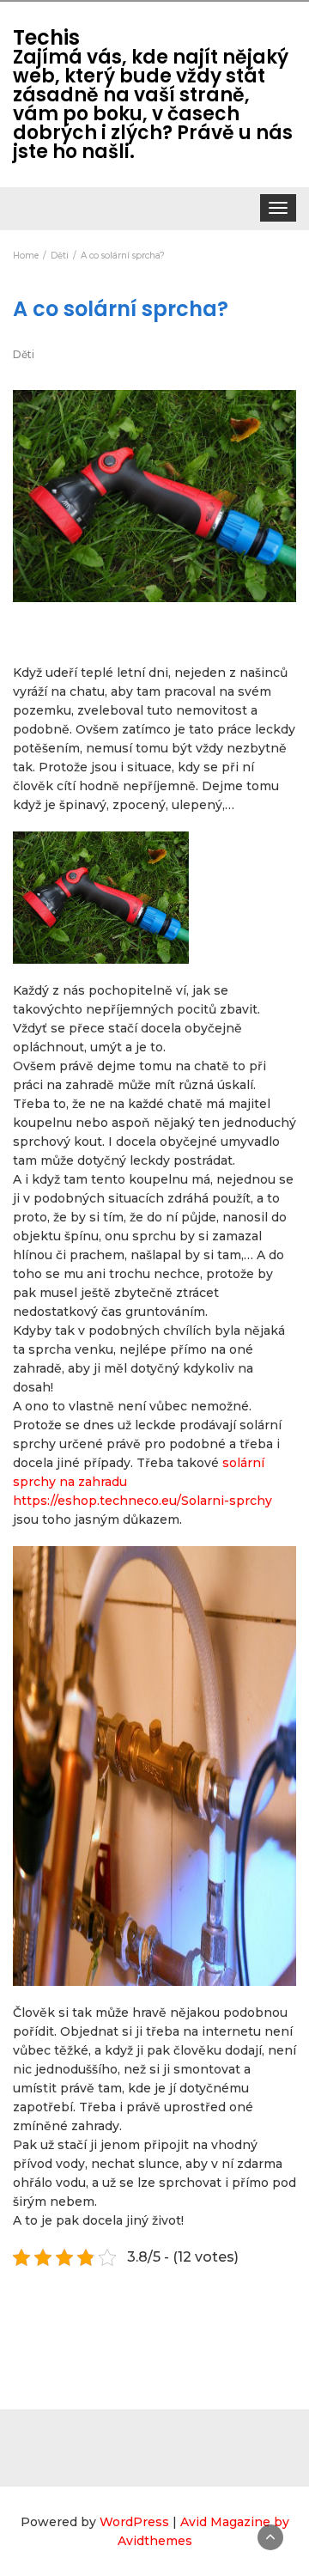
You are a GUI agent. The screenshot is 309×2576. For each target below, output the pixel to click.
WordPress (134, 2522)
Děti (24, 354)
